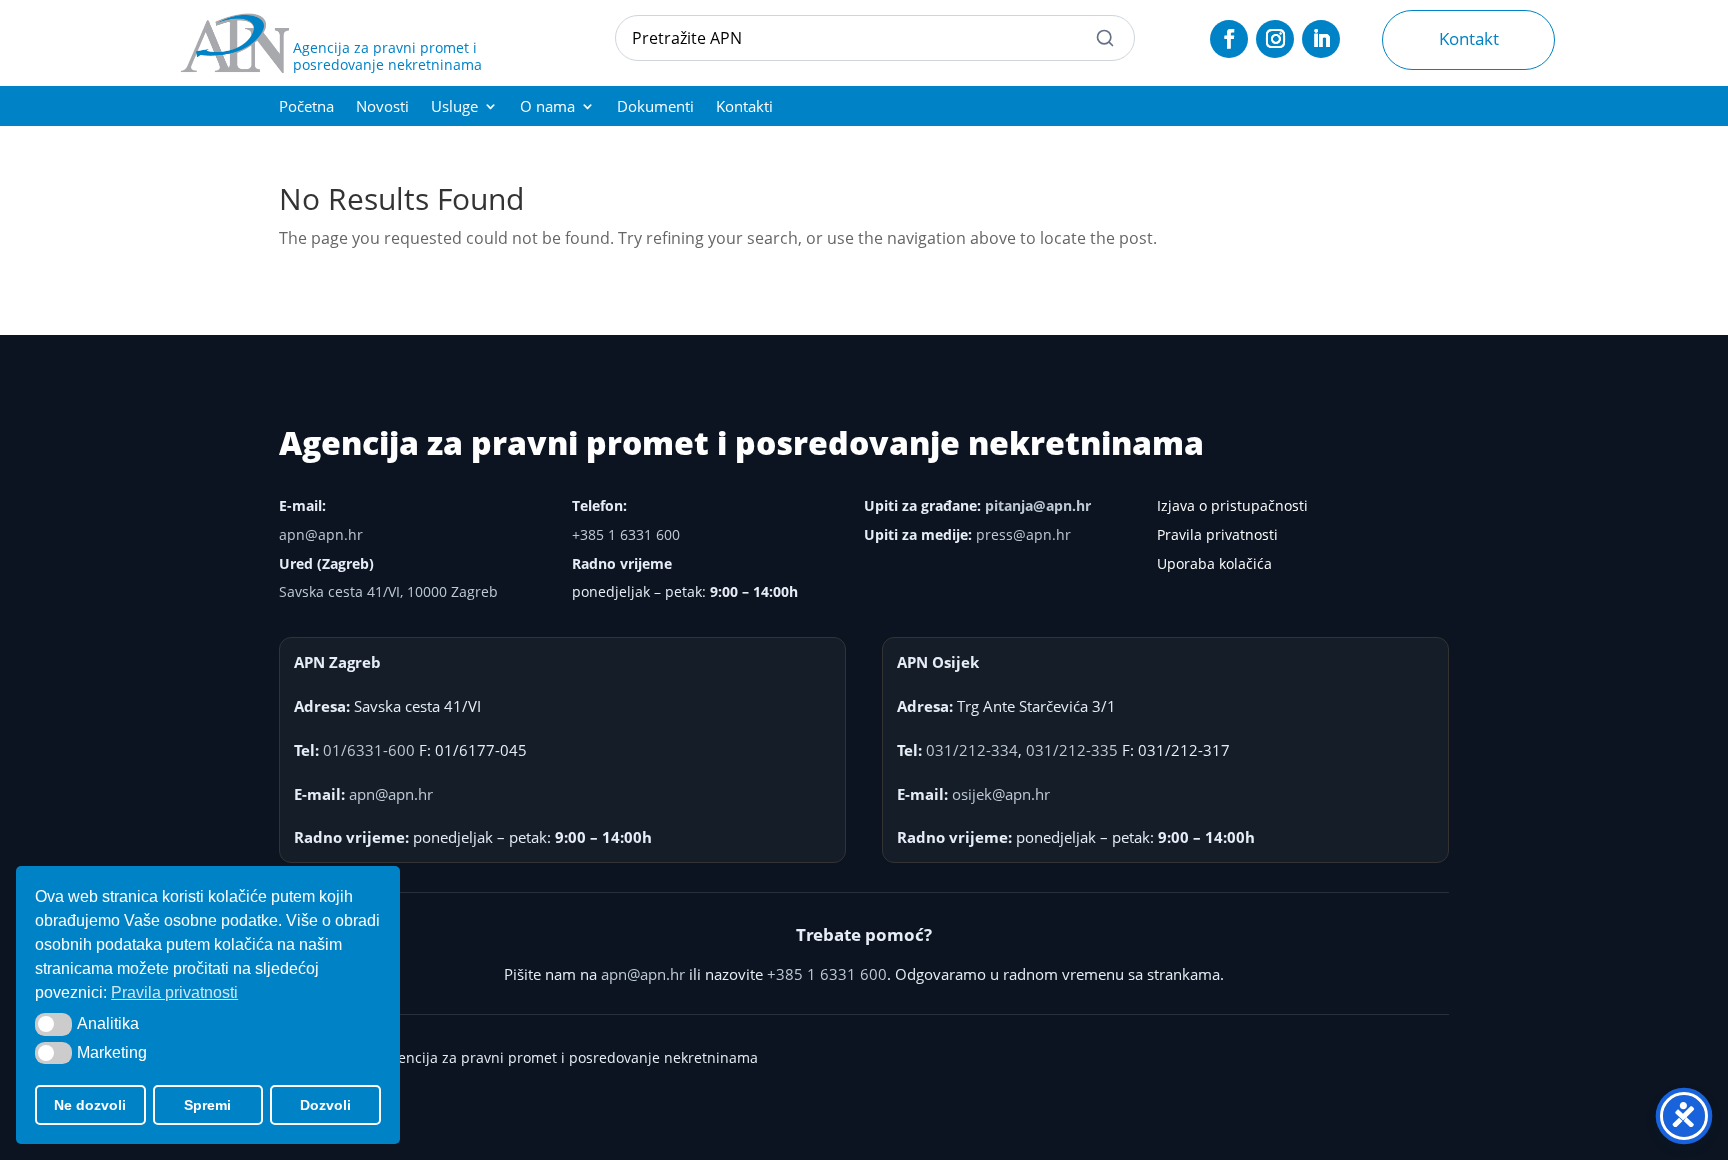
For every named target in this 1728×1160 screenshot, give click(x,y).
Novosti (382, 107)
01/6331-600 (369, 750)
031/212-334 (972, 750)
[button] (53, 1024)
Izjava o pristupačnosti (1232, 505)
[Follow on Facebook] (1229, 39)
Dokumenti (655, 107)
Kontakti (744, 107)
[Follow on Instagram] (1275, 39)
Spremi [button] (207, 1105)
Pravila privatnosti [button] (174, 992)
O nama (547, 107)
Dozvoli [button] (325, 1105)
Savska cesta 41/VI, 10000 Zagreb (388, 591)
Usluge (454, 107)
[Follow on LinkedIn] (1321, 39)
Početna (306, 107)
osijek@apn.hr (1001, 794)
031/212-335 (1072, 750)
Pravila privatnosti (1217, 534)
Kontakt (1469, 38)
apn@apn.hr (321, 534)
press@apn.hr (1023, 534)
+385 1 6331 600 (626, 534)
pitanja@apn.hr (1038, 505)
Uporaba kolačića (1214, 563)
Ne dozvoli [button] (90, 1105)
